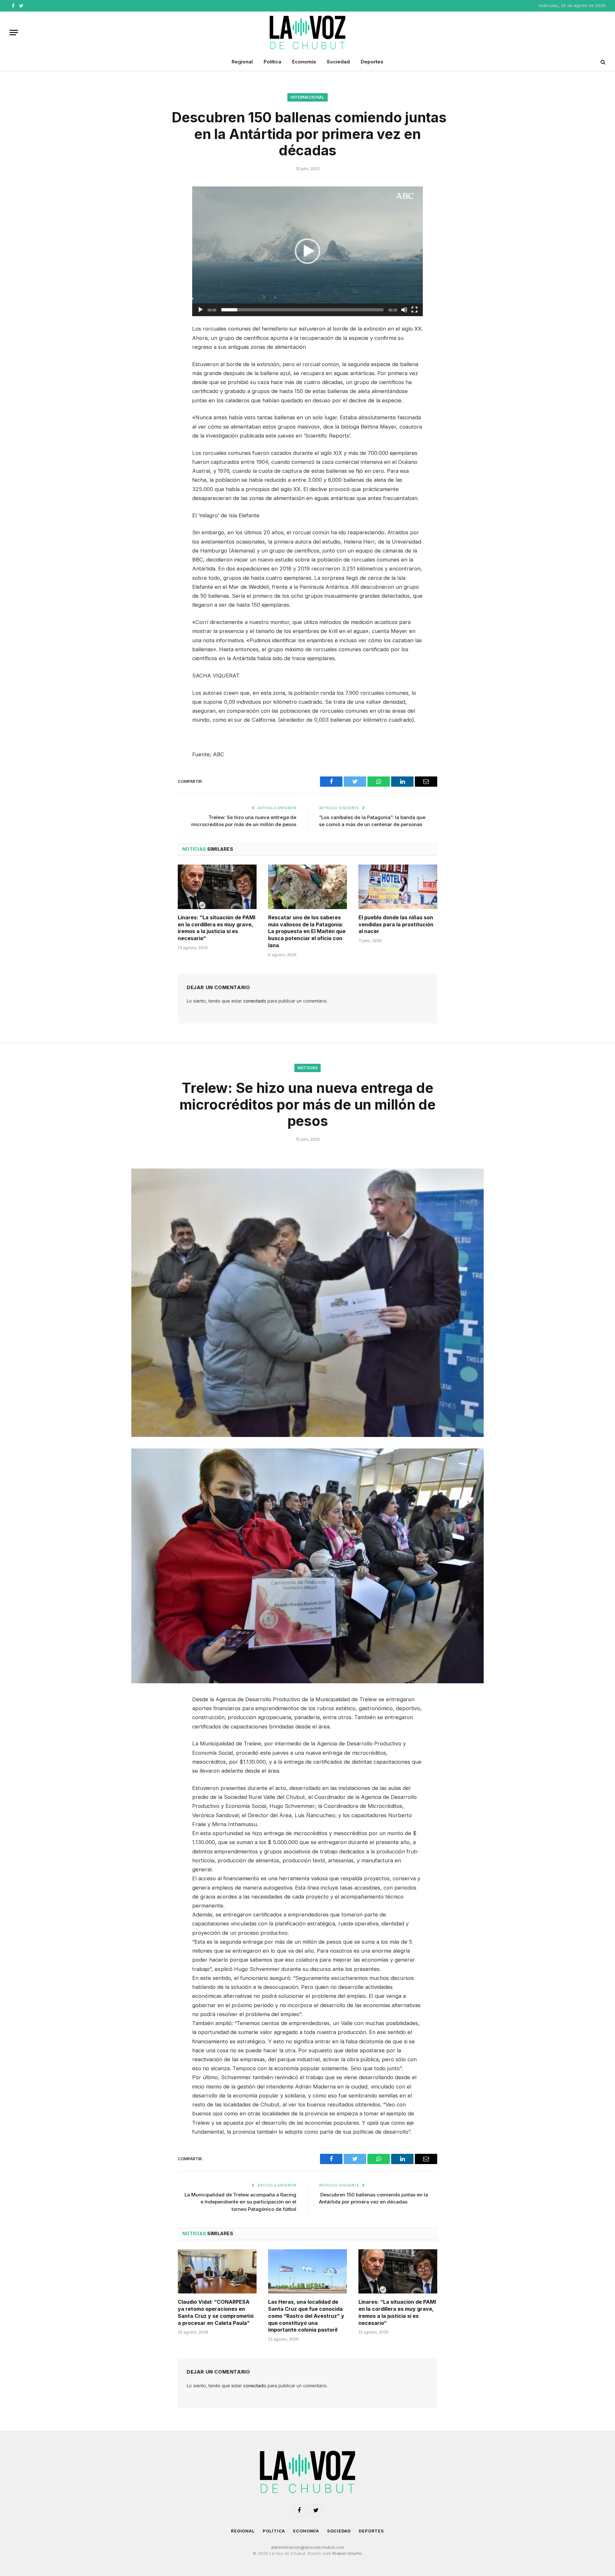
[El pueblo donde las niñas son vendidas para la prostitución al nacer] (398, 887)
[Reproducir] (201, 310)
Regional (242, 62)
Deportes (372, 62)
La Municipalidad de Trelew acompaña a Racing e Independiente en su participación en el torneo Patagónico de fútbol (240, 2202)
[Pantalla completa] (414, 310)
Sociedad (338, 62)
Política (272, 62)
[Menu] (14, 33)
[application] (307, 251)
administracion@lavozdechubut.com (307, 2547)
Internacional (307, 97)
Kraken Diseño (347, 2553)
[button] (307, 251)
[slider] (302, 310)
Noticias (308, 1068)
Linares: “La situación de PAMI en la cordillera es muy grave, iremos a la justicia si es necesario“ (217, 928)
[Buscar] (602, 62)
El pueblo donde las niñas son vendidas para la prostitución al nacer (396, 924)
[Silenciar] (404, 310)
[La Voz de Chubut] (307, 32)
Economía (304, 62)
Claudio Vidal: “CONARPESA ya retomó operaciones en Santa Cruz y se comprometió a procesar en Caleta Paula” (216, 2312)
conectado (255, 1001)
